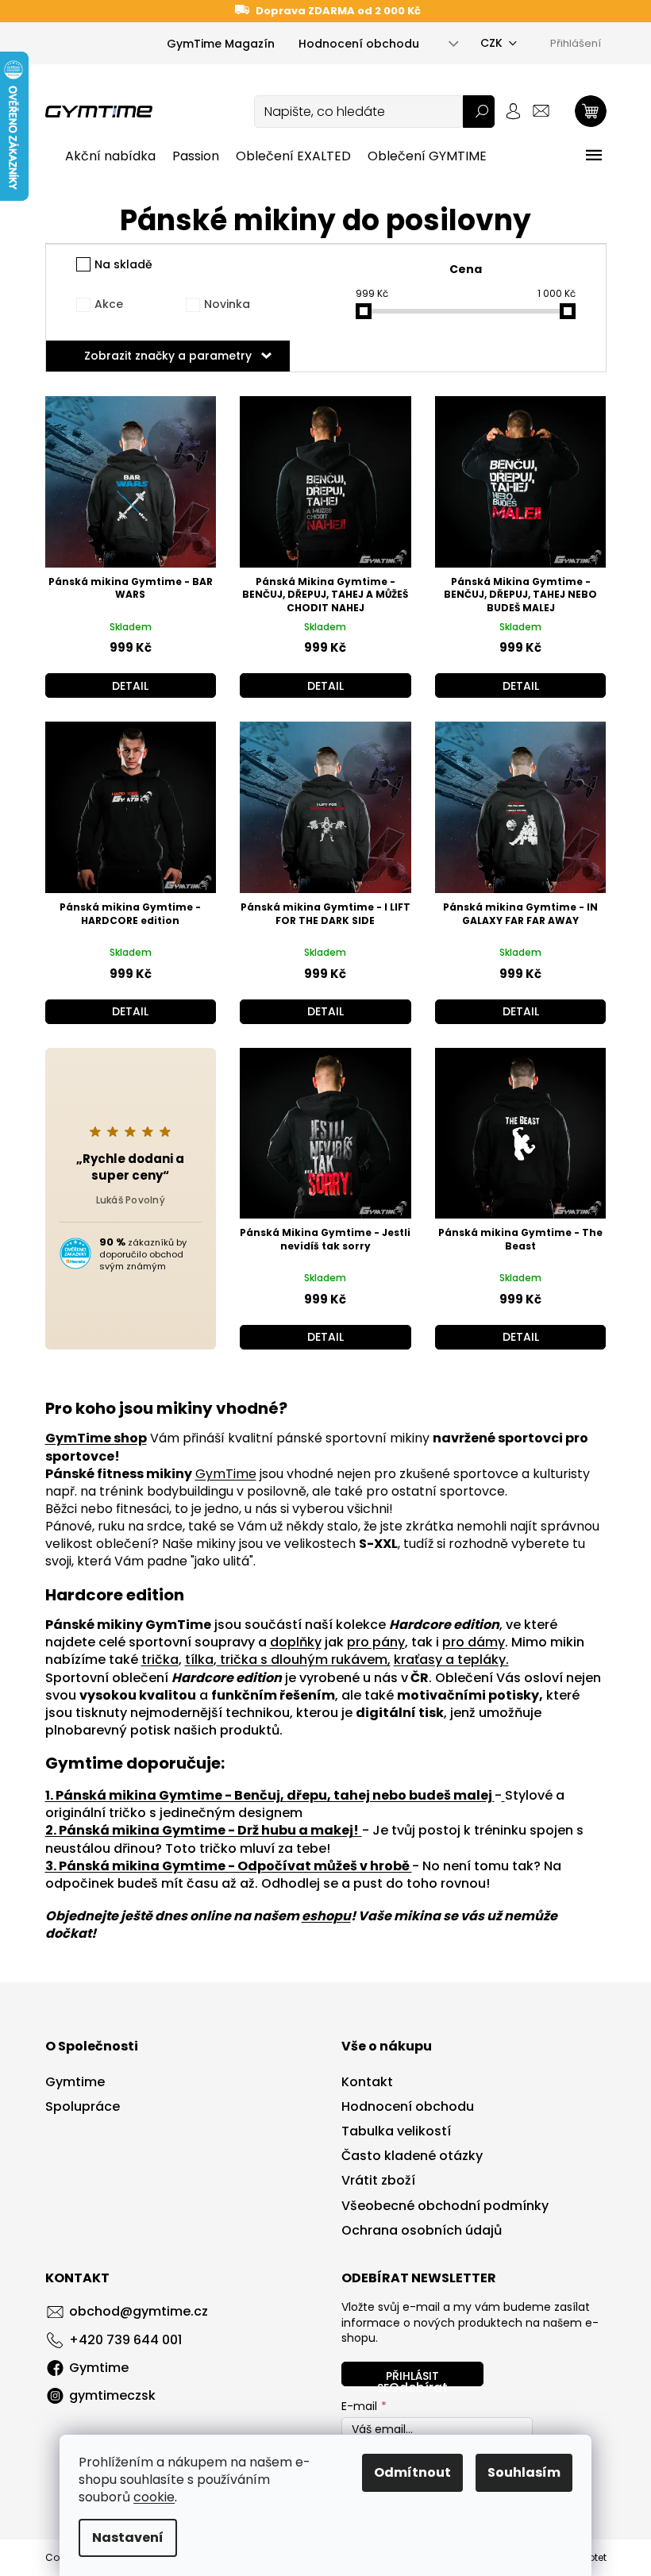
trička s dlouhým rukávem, (304, 1660)
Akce (109, 304)
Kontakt (367, 2082)
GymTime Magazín (221, 44)
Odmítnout (412, 2472)
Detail (130, 686)
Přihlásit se (408, 2377)
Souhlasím (524, 2472)
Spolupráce (83, 2107)
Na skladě (123, 264)
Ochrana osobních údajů (422, 2231)
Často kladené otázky (412, 2156)
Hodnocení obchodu (359, 44)
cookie (154, 2497)
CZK (491, 43)
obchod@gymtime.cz (139, 2311)
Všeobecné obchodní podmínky (445, 2206)
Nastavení (128, 2537)
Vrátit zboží (378, 2181)
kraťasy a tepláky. (451, 1660)
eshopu (326, 1916)
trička (160, 1660)
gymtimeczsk (112, 2395)
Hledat (479, 112)
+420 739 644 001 (125, 2340)
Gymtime (75, 2082)
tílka (199, 1660)
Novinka (227, 304)
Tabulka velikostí (396, 2131)
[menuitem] (110, 156)
